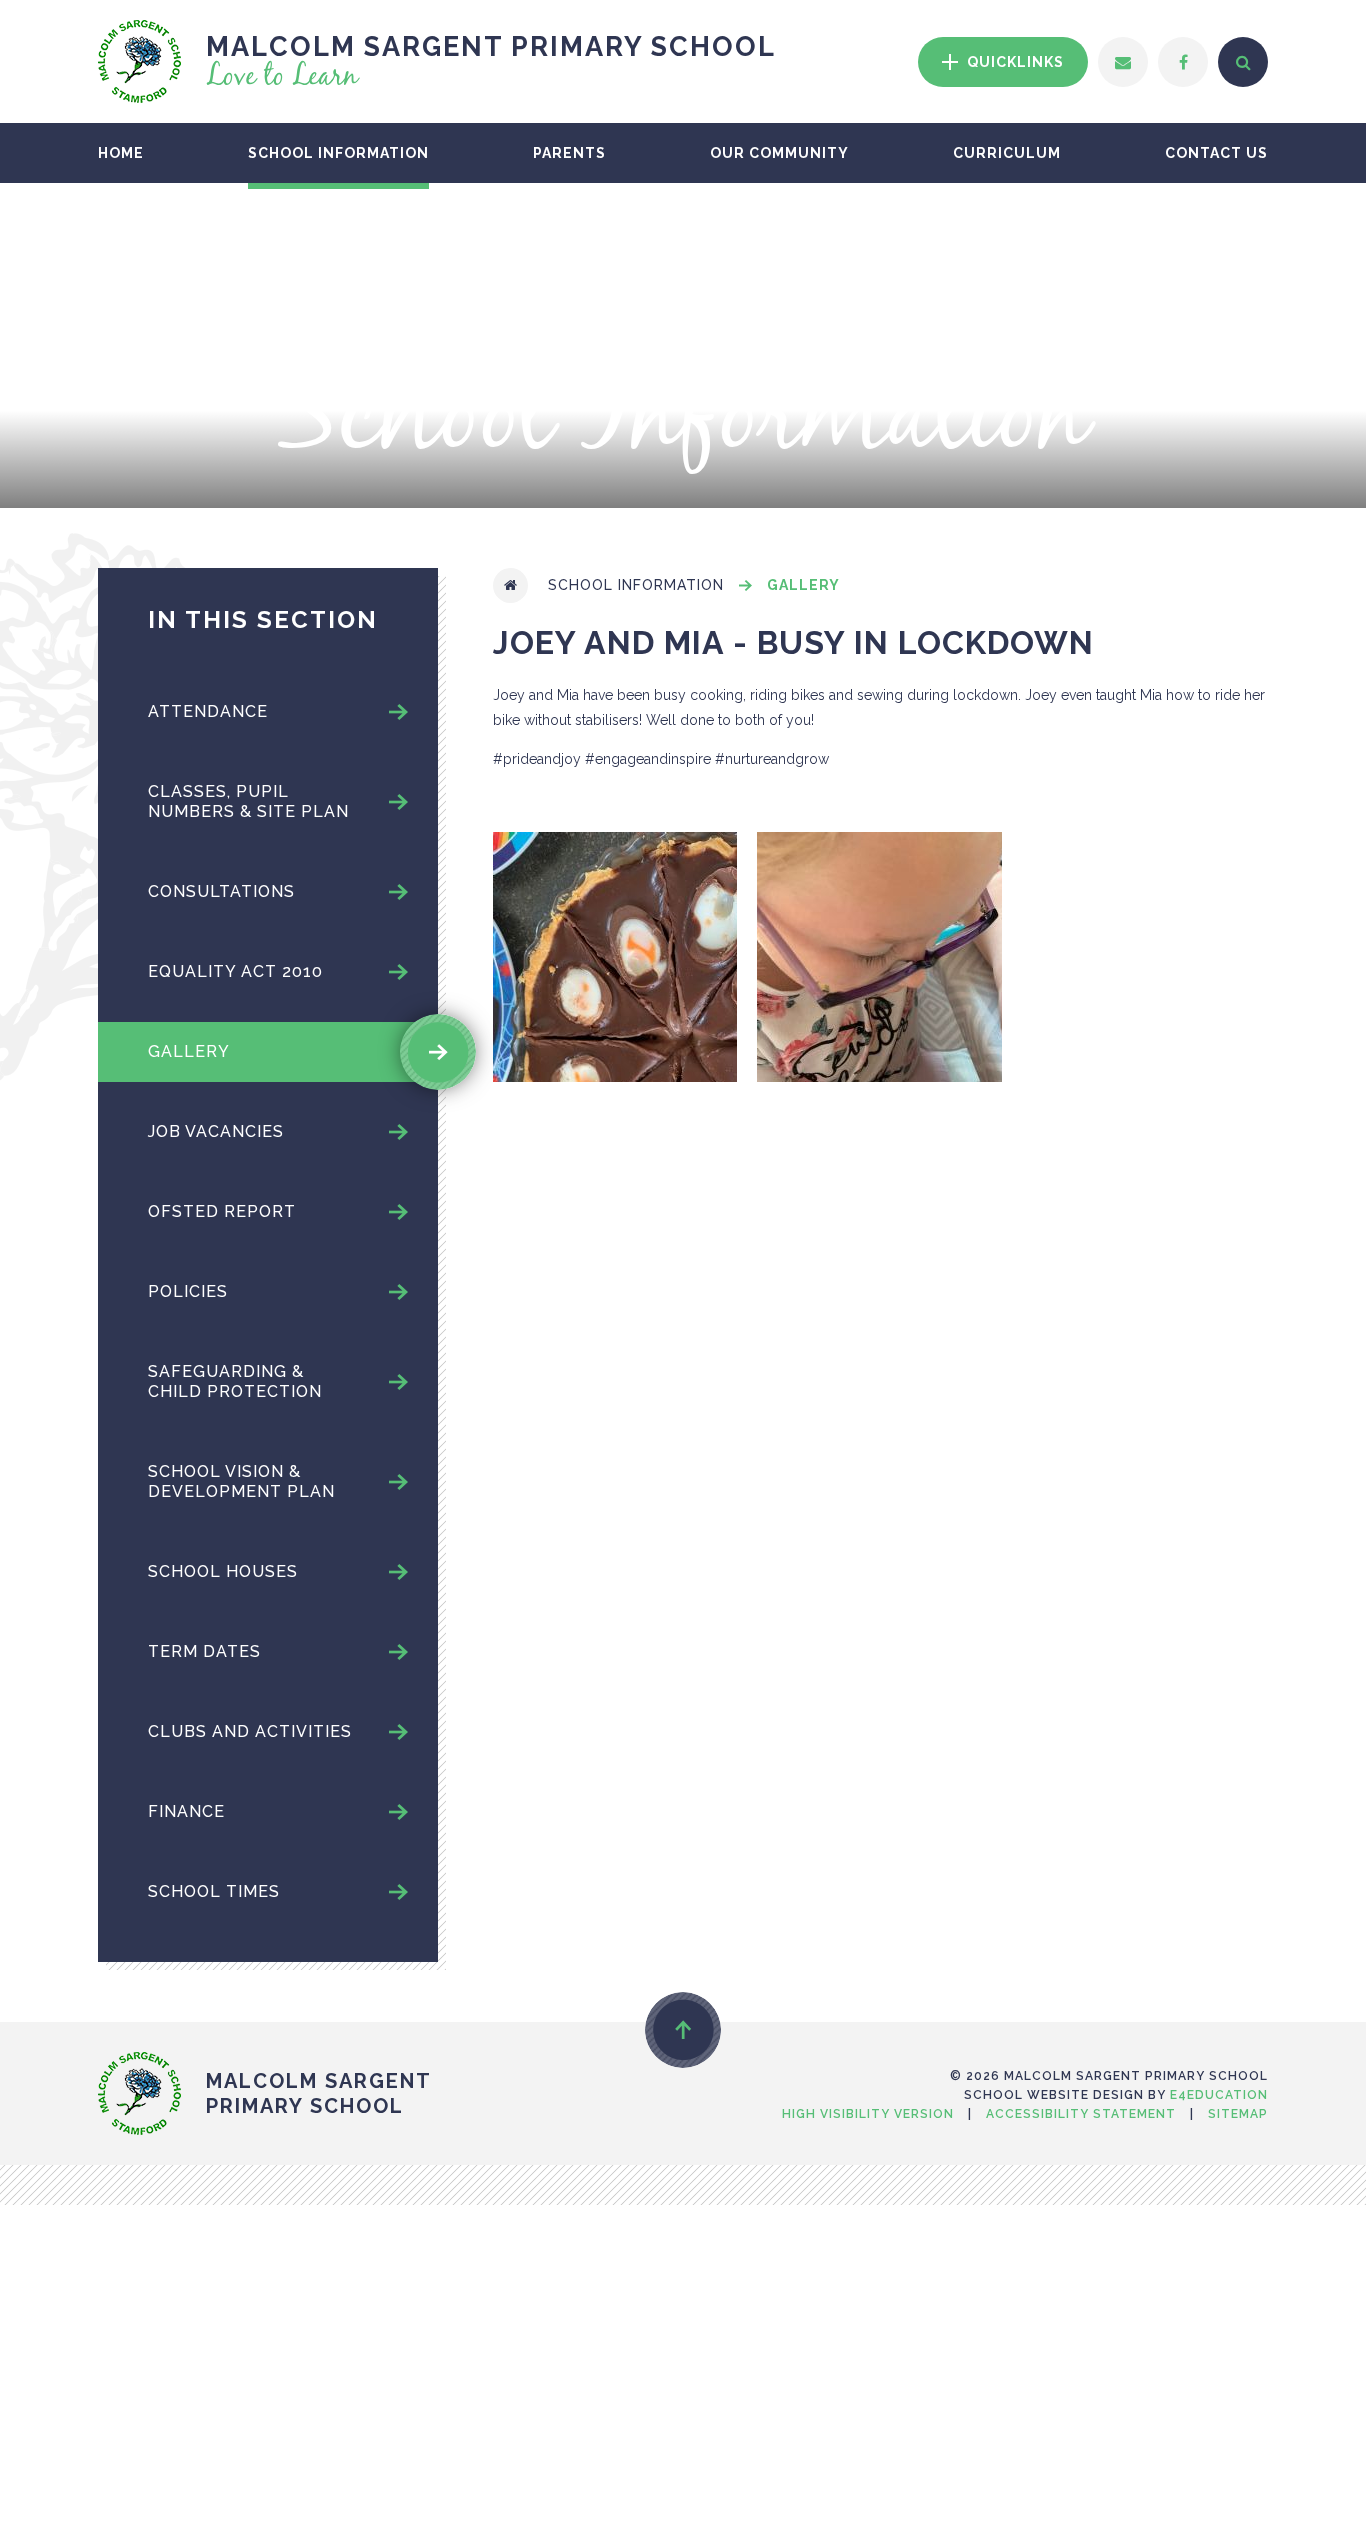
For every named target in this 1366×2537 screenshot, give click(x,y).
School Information (636, 585)
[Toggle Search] (1243, 62)
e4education (1219, 2095)
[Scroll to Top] (683, 2030)
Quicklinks (1013, 62)
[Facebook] (1183, 62)
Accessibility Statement (1081, 2114)
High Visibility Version (868, 2114)
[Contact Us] (1123, 62)
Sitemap (1238, 2114)
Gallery (803, 585)
